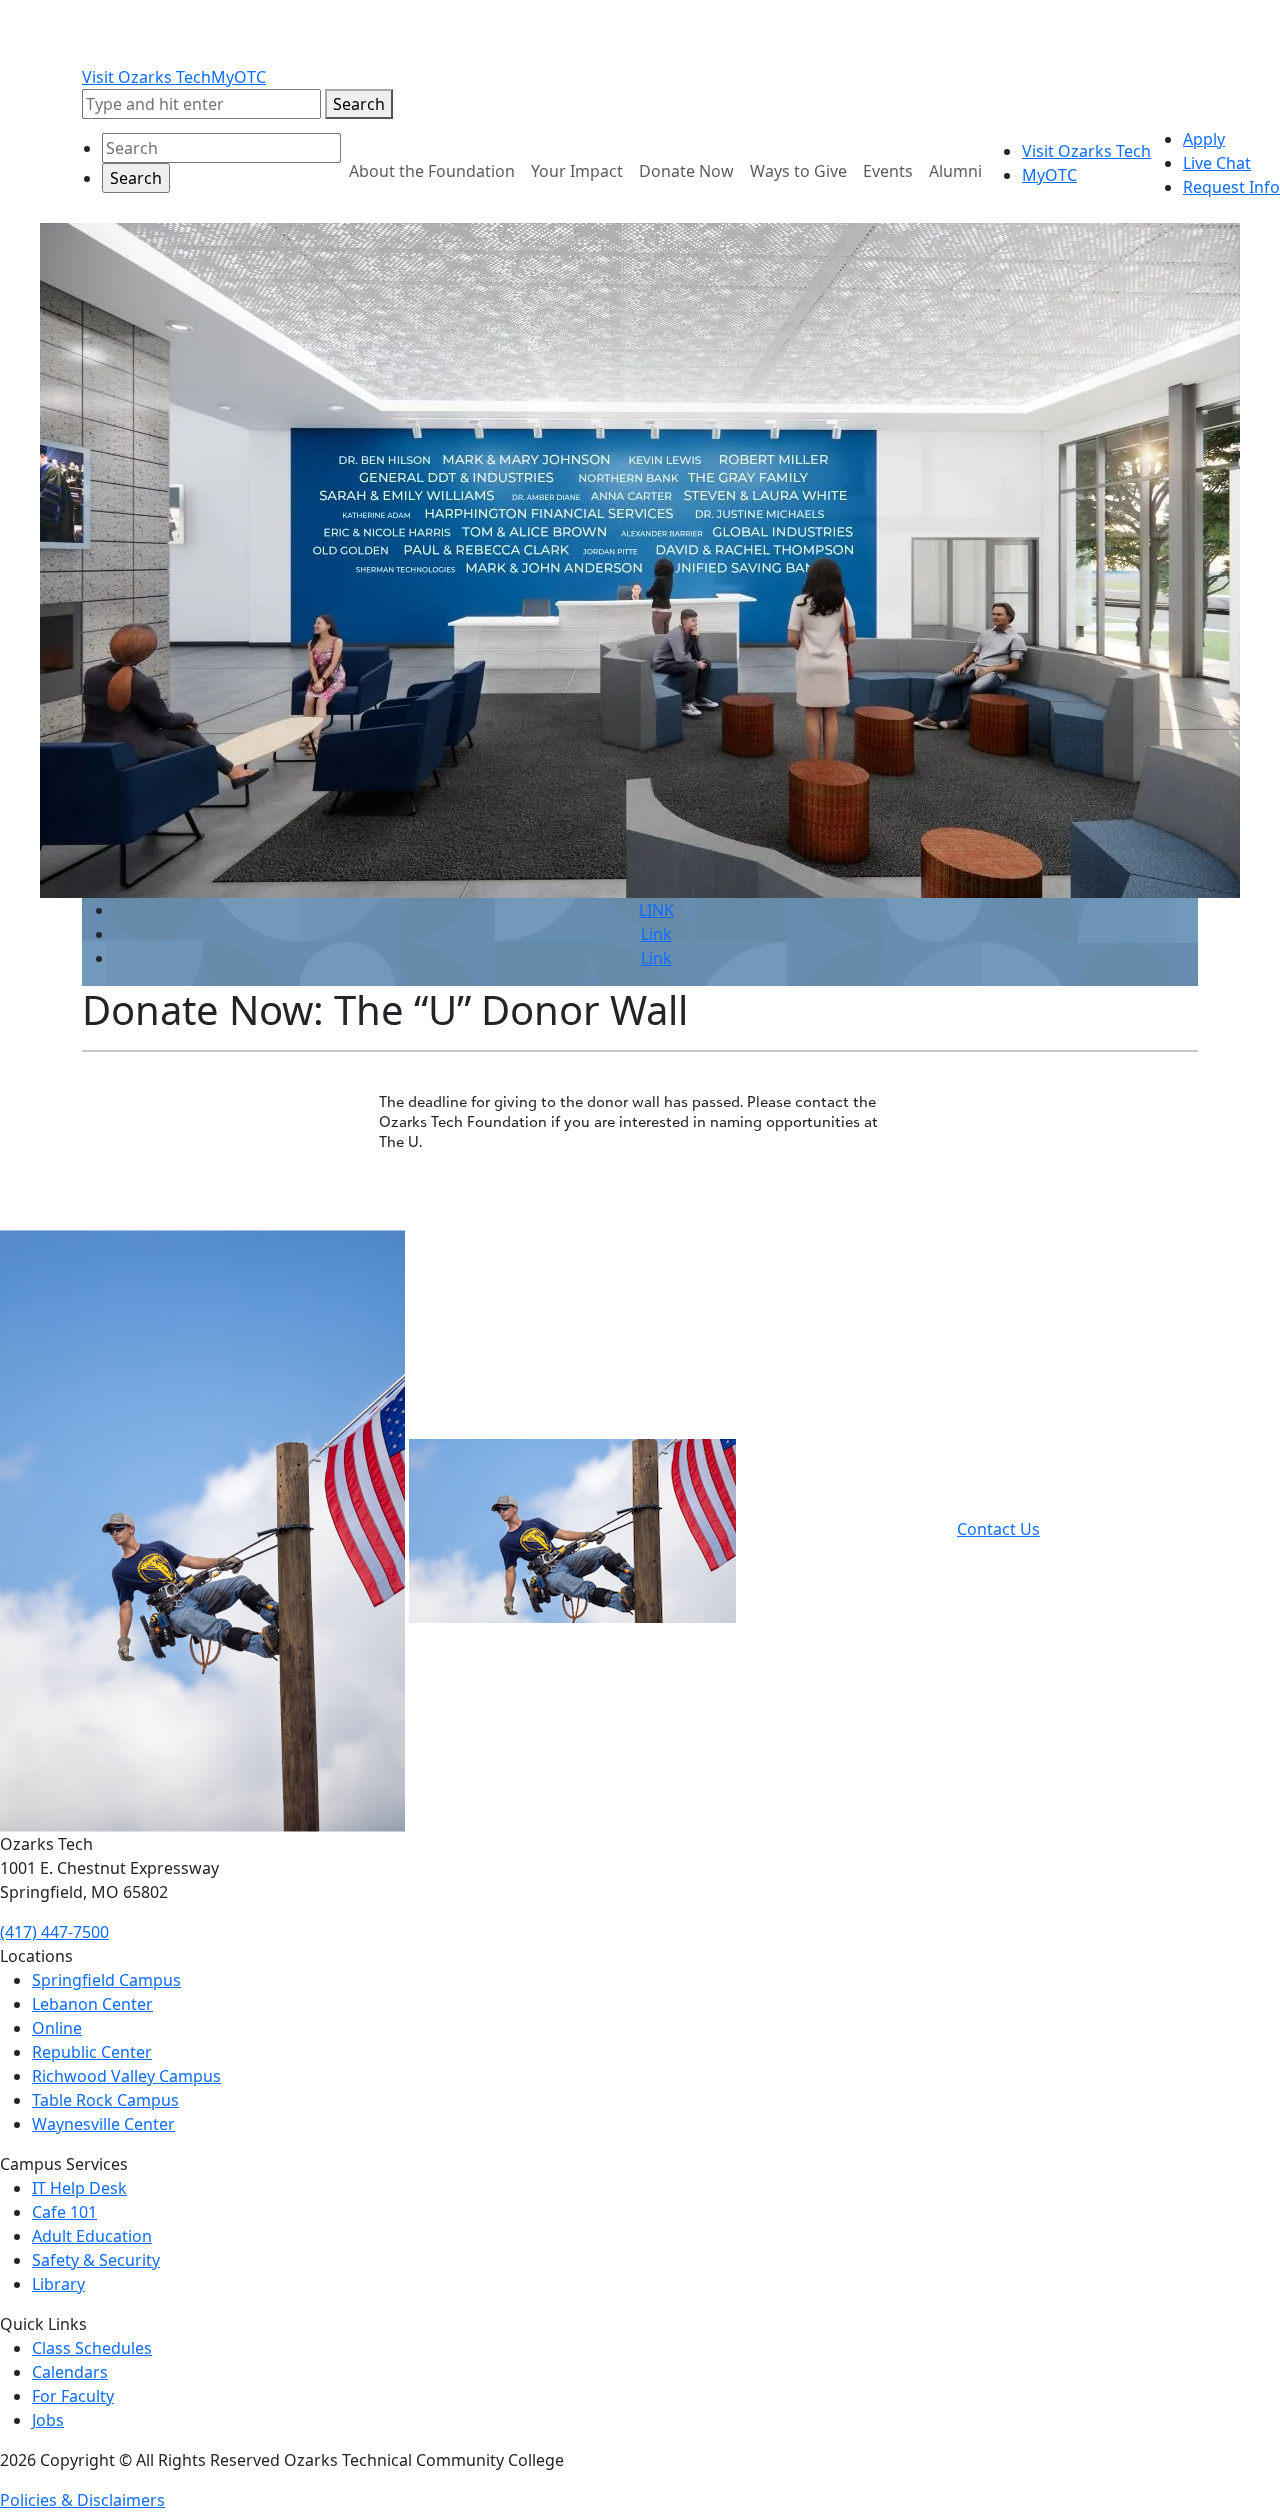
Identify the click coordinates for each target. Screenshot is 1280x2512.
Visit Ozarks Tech (146, 77)
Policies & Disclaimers (82, 2500)
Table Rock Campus (105, 2100)
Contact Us (998, 1529)
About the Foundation (432, 171)
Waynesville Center (103, 2124)
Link (656, 934)
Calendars (70, 2372)
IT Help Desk (79, 2188)
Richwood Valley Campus (126, 2076)
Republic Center (92, 2052)
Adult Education (92, 2236)
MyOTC (238, 77)
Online (57, 2028)
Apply (1204, 139)
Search (359, 104)
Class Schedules (92, 2348)
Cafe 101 (64, 2212)
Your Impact (577, 171)
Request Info (1231, 187)
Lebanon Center (92, 2004)
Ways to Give (798, 171)
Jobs (48, 2420)
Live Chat (1217, 163)
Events (888, 171)
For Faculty (73, 2396)
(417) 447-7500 (54, 1932)
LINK (656, 910)
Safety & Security (96, 2260)
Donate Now (686, 171)
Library (58, 2284)
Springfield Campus (106, 1980)
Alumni (955, 171)
